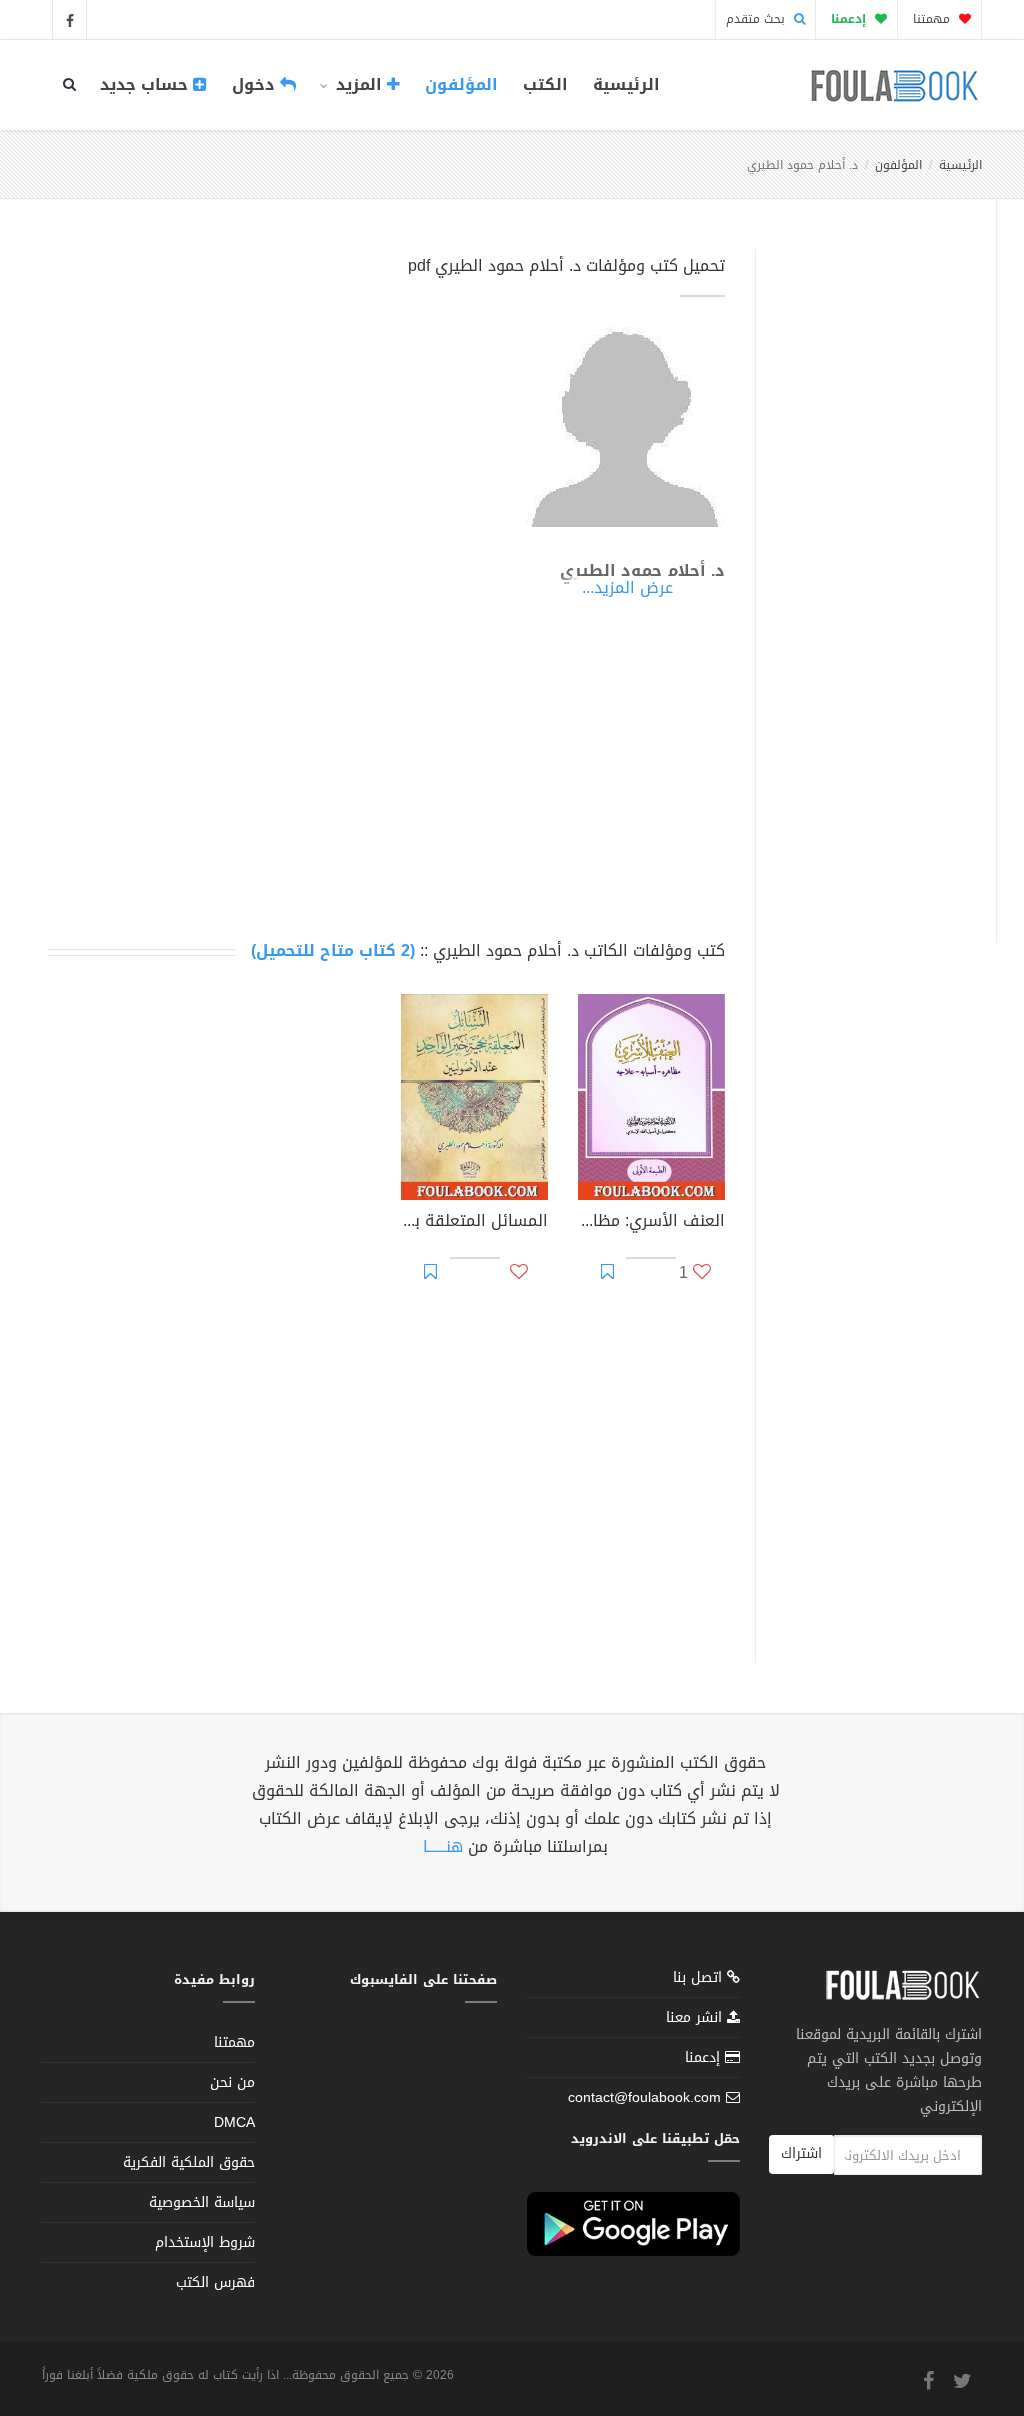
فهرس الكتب (215, 2282)
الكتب (545, 84)
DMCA (234, 2122)
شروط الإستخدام (205, 2242)
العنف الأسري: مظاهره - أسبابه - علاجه (651, 1223)
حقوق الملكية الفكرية (189, 2162)
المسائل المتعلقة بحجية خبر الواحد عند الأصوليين (474, 1223)
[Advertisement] (870, 573)
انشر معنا (696, 2017)
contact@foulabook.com (644, 2097)
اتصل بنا (700, 1979)
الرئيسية (626, 84)
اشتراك (801, 2153)
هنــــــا (443, 1846)
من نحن (232, 2082)
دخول (256, 84)
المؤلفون (461, 84)
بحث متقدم (757, 19)
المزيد (359, 84)
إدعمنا (705, 2057)
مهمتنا (933, 19)
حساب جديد (146, 84)
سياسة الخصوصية (202, 2202)
